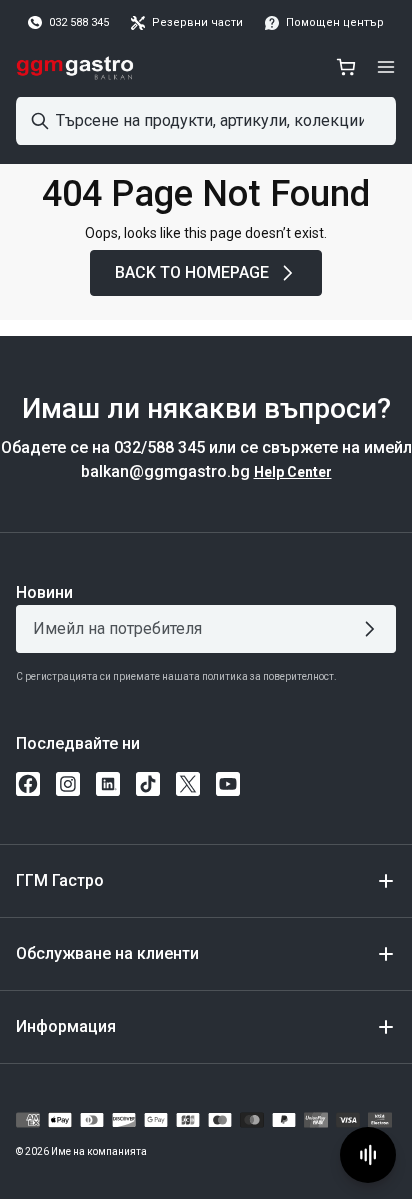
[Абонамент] (373, 629)
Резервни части (197, 22)
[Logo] (75, 67)
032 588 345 (79, 22)
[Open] (386, 67)
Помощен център (335, 22)
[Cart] (346, 67)
